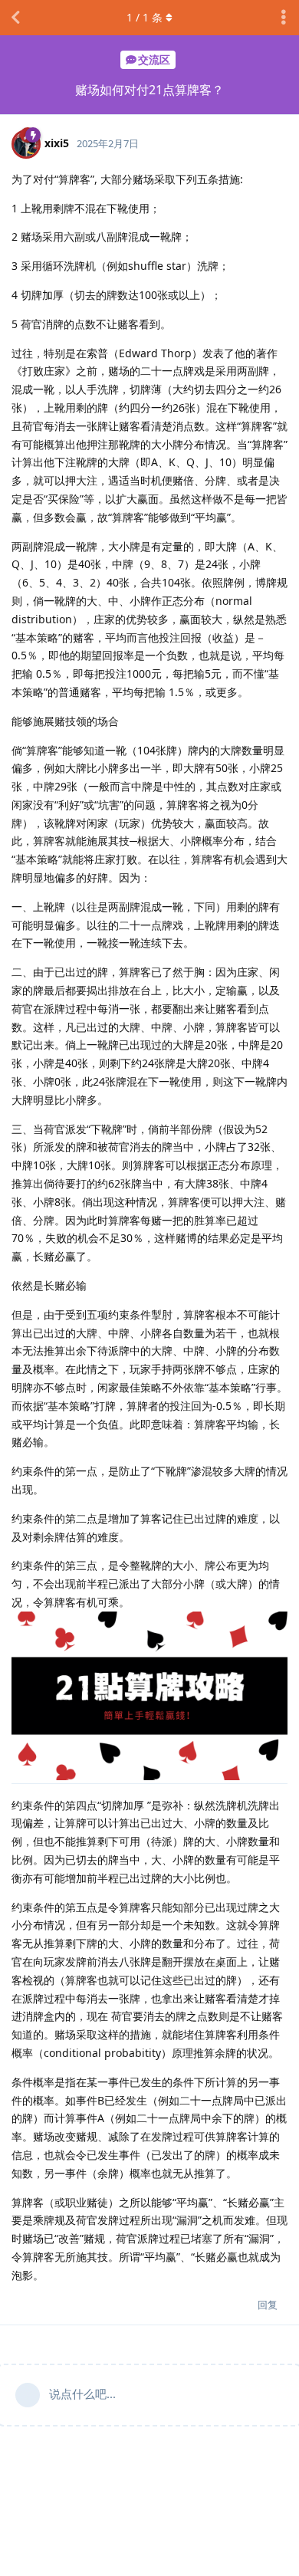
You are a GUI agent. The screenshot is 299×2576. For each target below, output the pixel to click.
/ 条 (145, 17)
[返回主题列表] (15, 18)
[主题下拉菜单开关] (284, 18)
